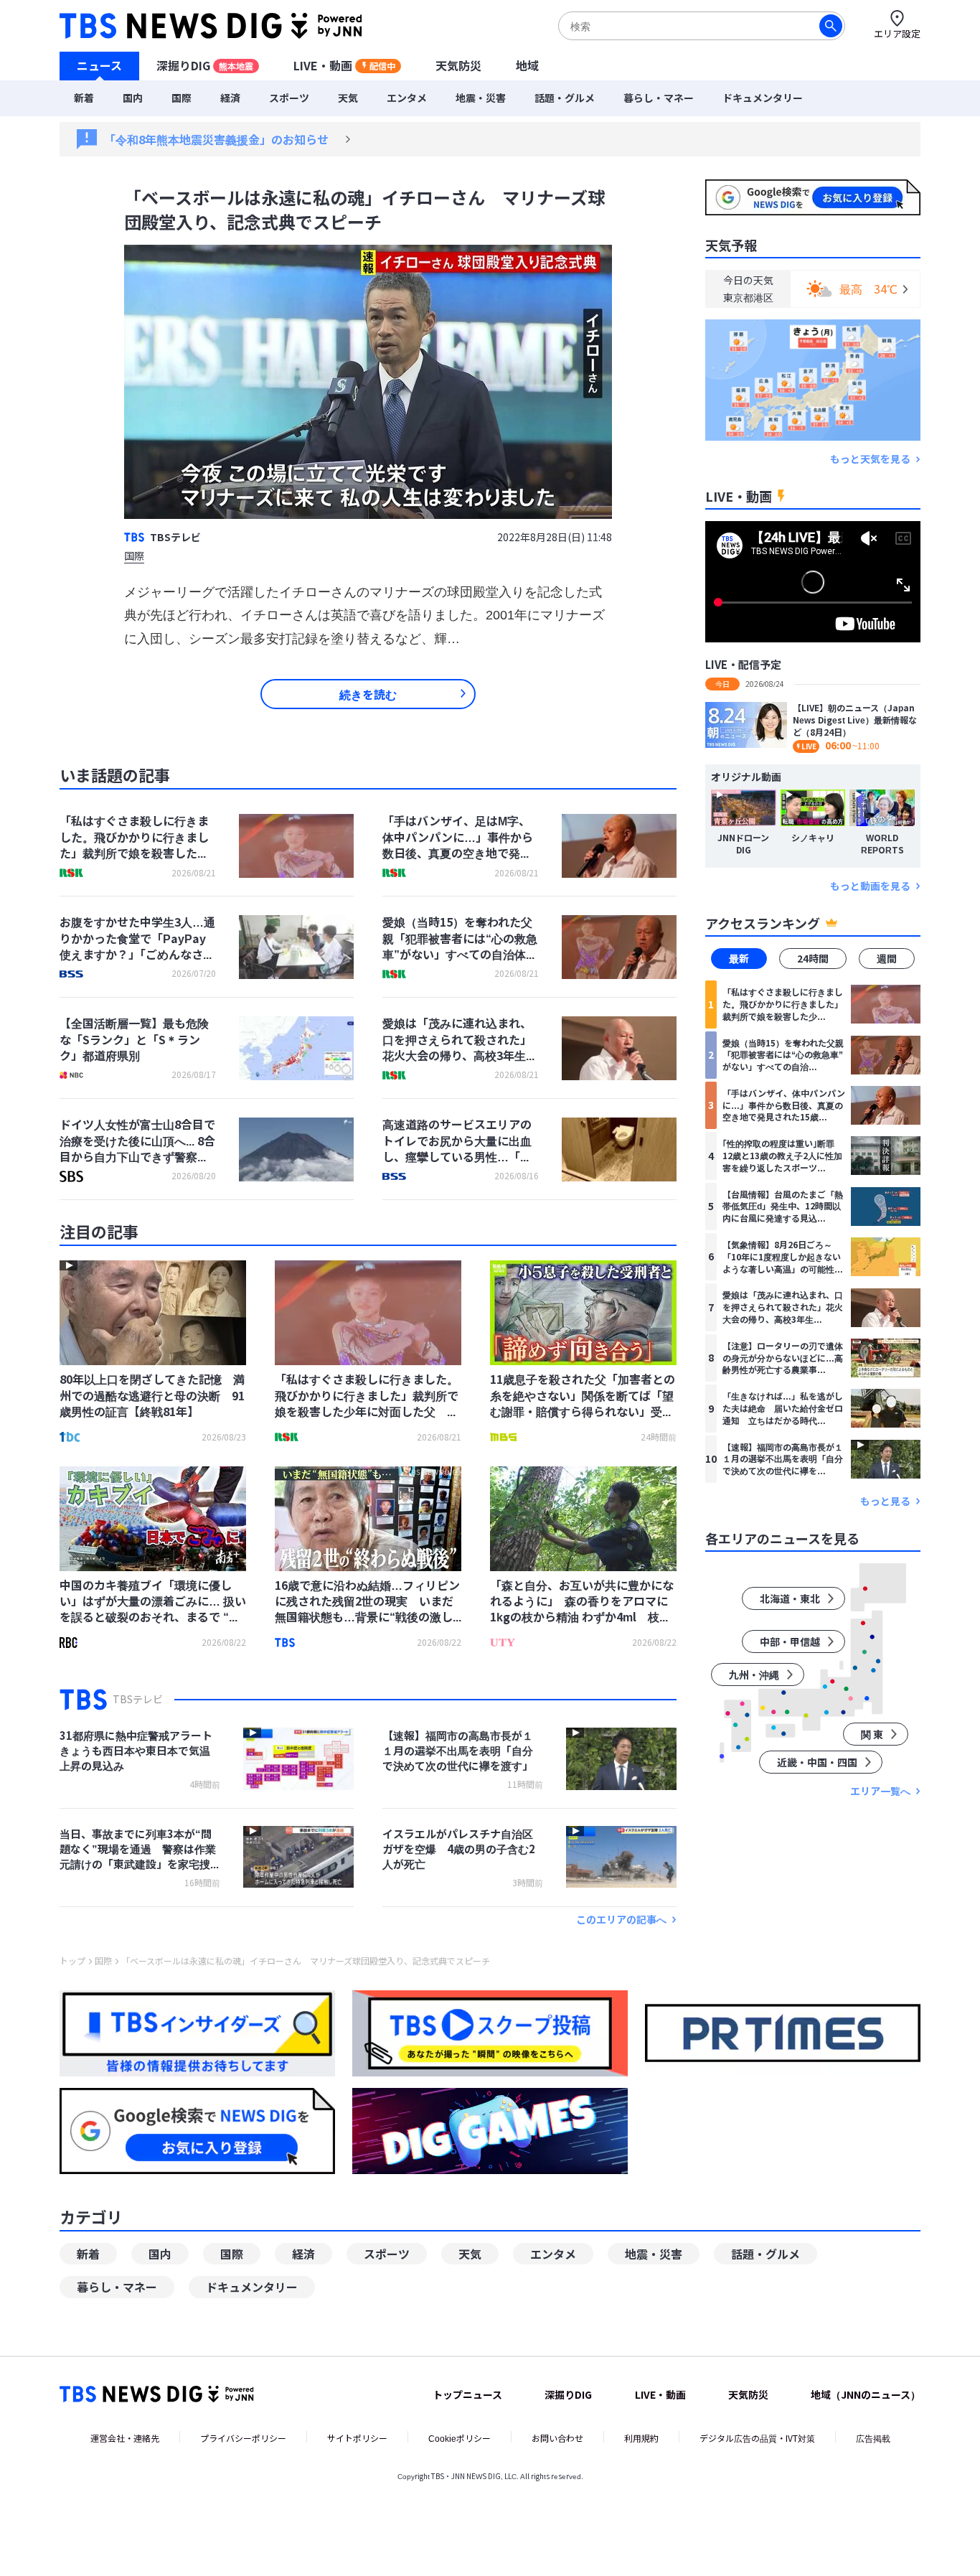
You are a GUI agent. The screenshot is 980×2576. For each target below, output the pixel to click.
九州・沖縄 (754, 1675)
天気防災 (458, 65)
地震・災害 (481, 98)
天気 (348, 98)
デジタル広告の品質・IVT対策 (757, 2438)
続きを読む (368, 694)
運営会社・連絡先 (125, 2438)
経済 (230, 98)
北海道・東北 (790, 1598)
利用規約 (641, 2438)
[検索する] (831, 26)
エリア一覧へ (880, 1791)
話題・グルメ (565, 98)
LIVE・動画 (344, 65)
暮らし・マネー (659, 98)
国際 (182, 98)
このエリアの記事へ (621, 1920)
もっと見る (885, 1501)
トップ (72, 1961)
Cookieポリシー (460, 2438)
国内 (133, 98)
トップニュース (467, 2394)
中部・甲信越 (790, 1641)
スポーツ (289, 98)
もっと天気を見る (870, 459)
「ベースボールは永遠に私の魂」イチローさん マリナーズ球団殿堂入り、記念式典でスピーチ (306, 1961)
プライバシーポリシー (243, 2438)
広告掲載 (873, 2438)
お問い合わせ (557, 2438)
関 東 (872, 1734)
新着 (84, 98)
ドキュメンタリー (763, 98)
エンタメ (407, 98)
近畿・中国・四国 (817, 1762)
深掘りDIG (205, 65)
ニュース (99, 65)
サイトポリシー (357, 2438)
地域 (527, 65)
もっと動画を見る (870, 886)
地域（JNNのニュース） (866, 2394)
